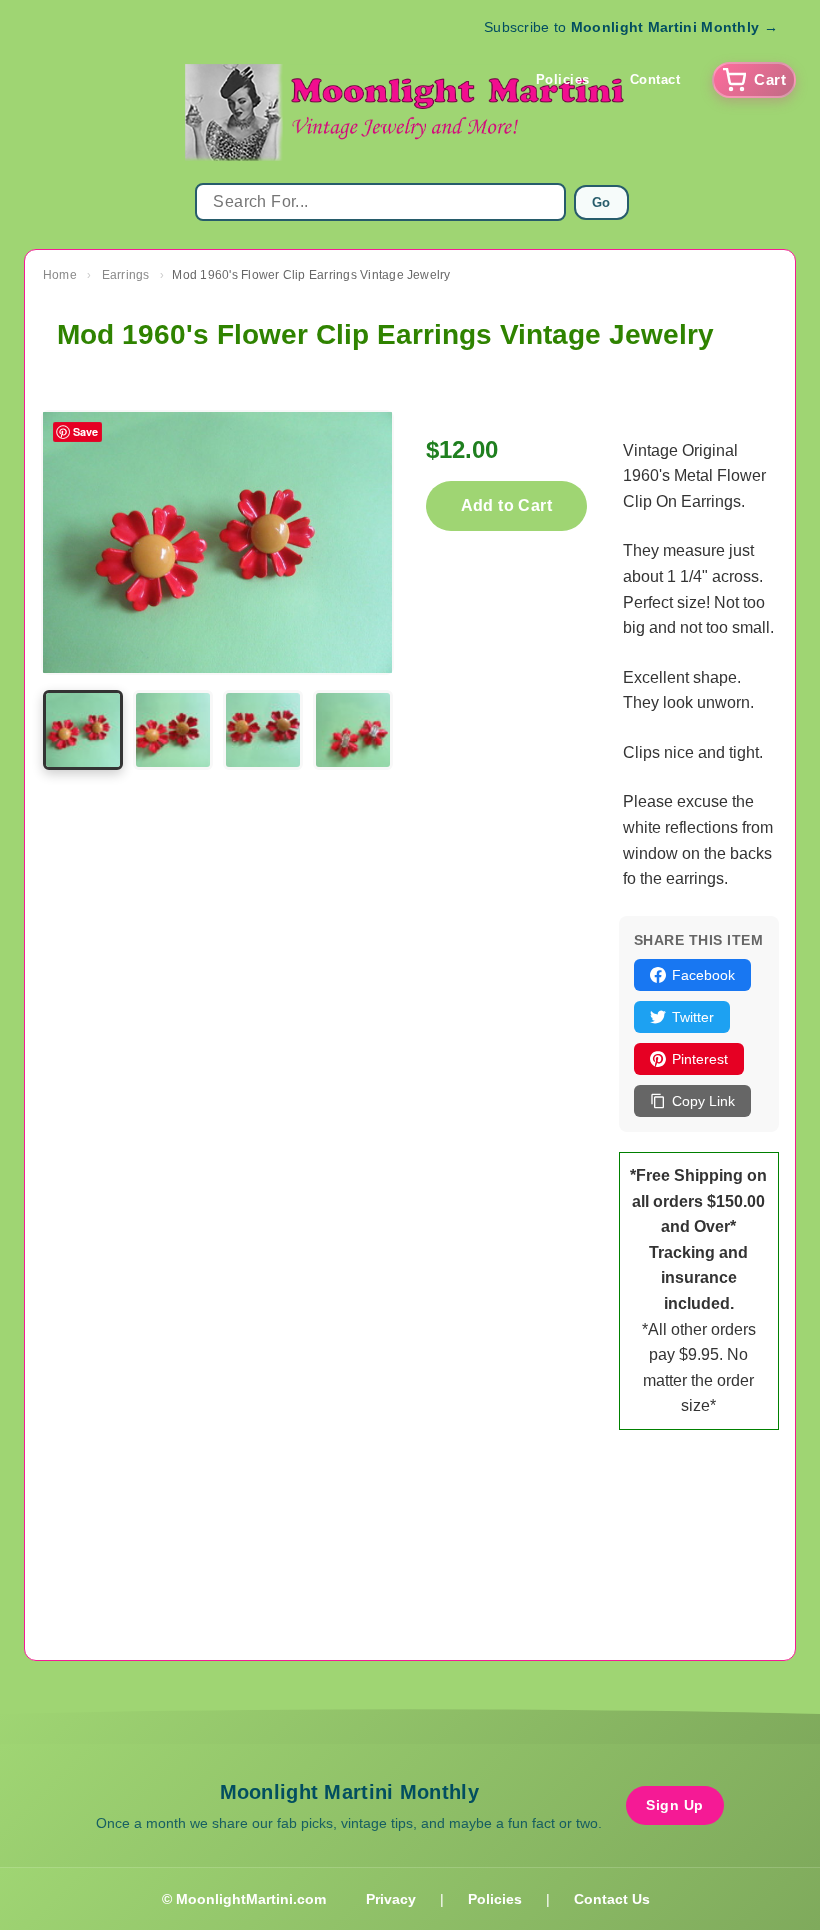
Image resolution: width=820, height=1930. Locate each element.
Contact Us (612, 1899)
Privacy (391, 1899)
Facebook (703, 975)
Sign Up (675, 1805)
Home (60, 275)
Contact (655, 79)
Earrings (126, 275)
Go (601, 202)
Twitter (693, 1017)
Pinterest (700, 1059)
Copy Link (703, 1101)
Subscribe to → (631, 27)
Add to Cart (506, 505)
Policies (563, 79)
